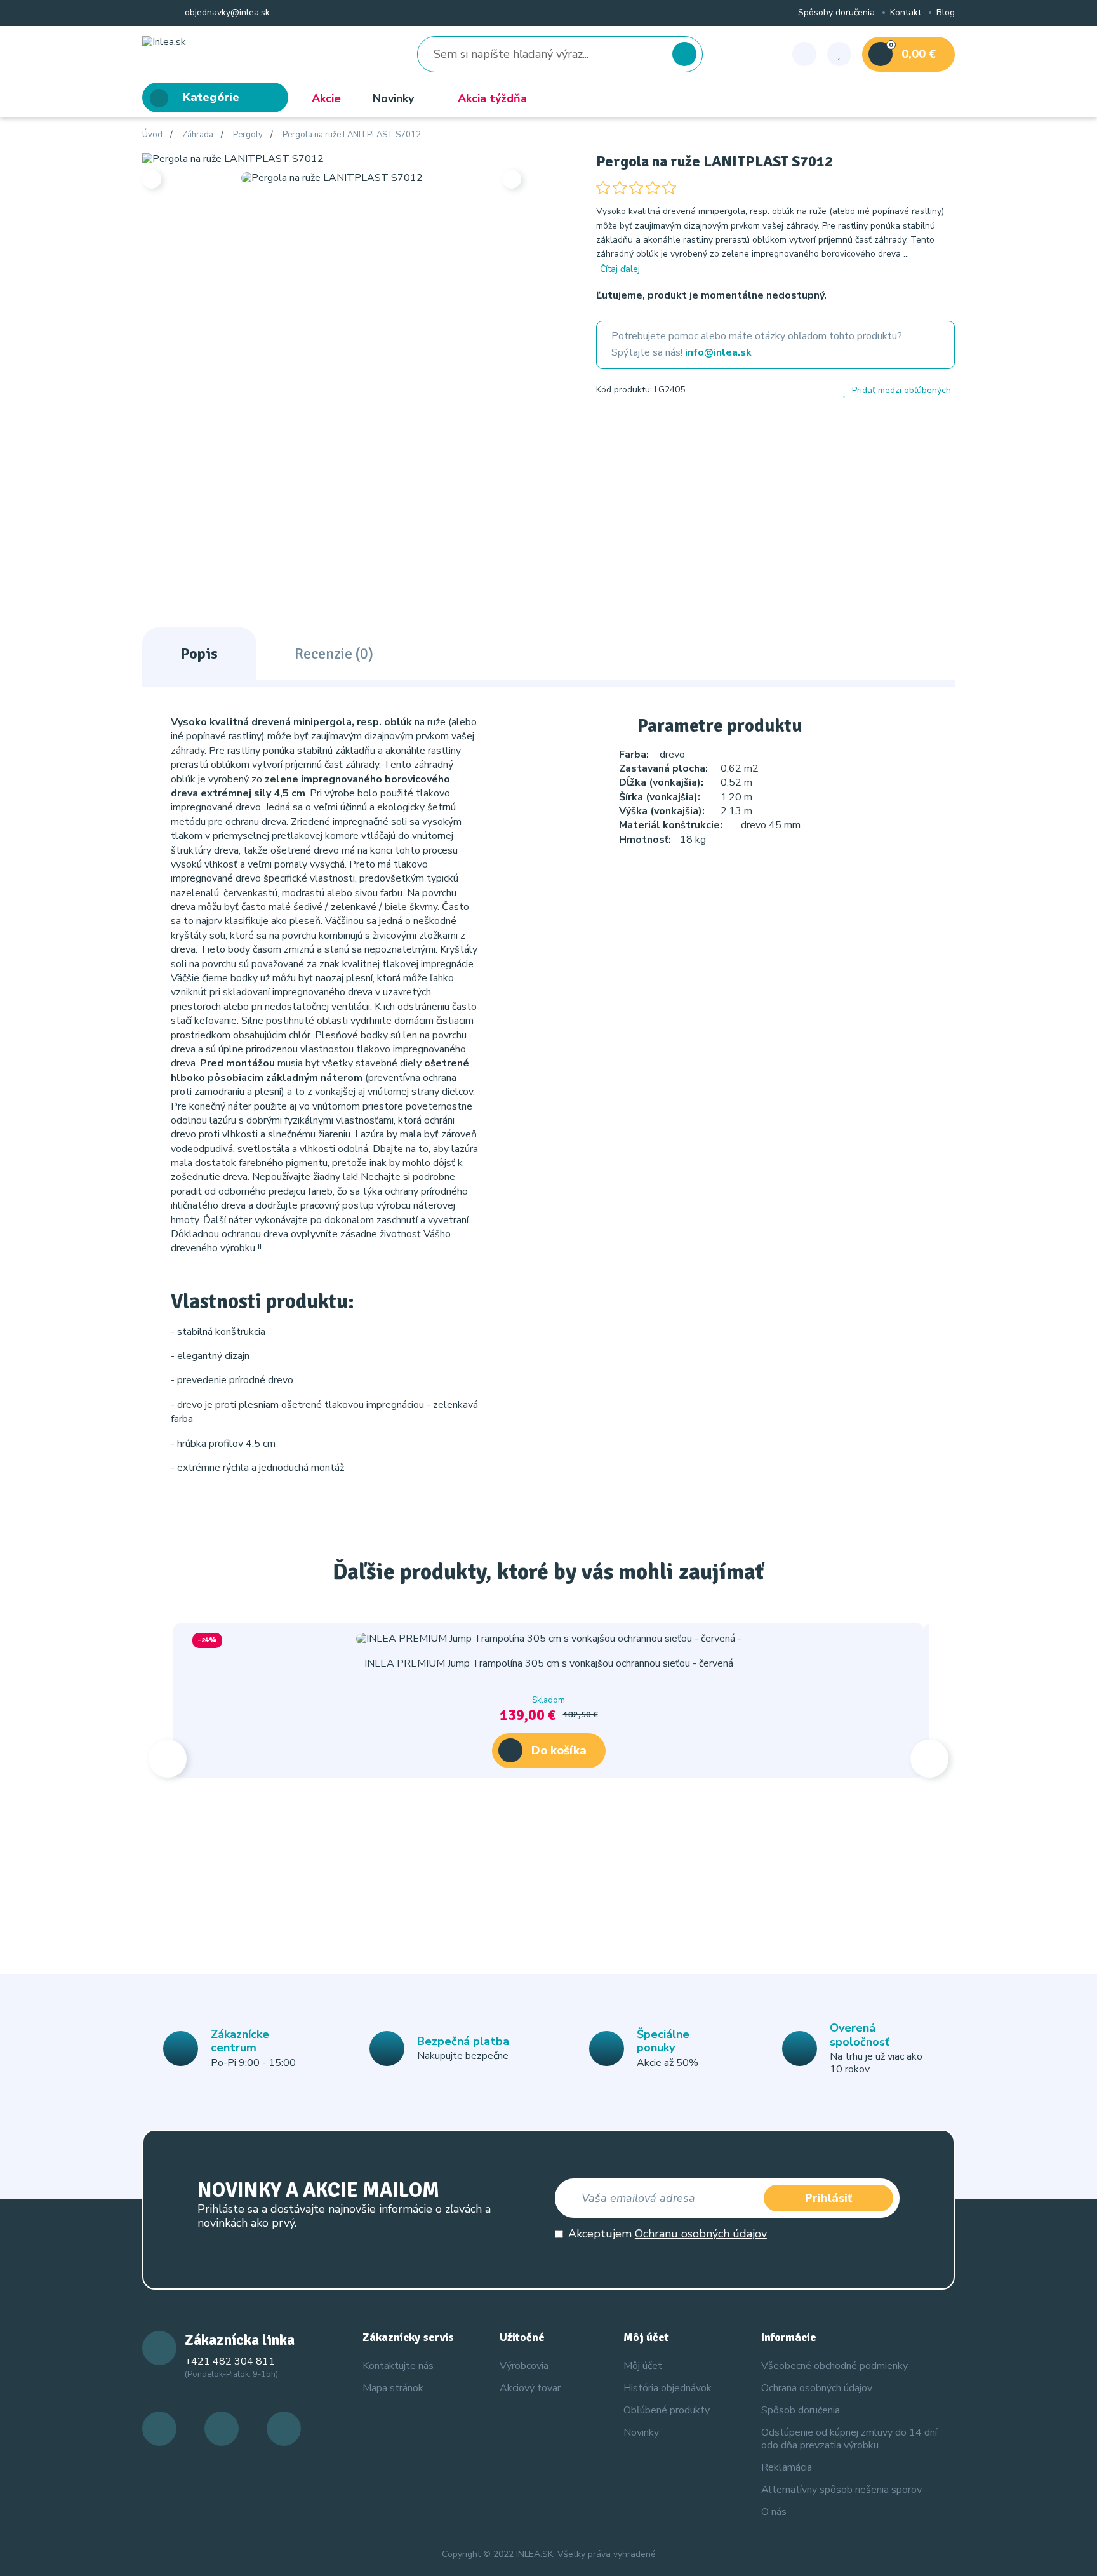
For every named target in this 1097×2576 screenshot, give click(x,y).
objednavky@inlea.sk (226, 13)
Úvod (152, 135)
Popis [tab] (199, 654)
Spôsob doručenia (801, 2410)
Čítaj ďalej (620, 269)
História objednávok (668, 2388)
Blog (946, 13)
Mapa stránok (393, 2388)
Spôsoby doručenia (836, 13)
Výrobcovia (524, 2366)
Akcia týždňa (492, 98)
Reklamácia (787, 2467)
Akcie (326, 98)
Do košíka (559, 1750)
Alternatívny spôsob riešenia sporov (841, 2490)
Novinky (393, 98)
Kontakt (906, 13)
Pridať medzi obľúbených (901, 391)
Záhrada (198, 135)
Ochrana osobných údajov (817, 2388)
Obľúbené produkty (667, 2410)
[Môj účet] (804, 54)
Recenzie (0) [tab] (334, 654)
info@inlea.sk (718, 352)
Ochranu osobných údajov (701, 2234)
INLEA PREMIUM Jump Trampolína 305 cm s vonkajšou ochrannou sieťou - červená (549, 1663)
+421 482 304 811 (230, 2361)
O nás (774, 2512)
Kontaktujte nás (398, 2366)
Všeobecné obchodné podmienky (834, 2366)
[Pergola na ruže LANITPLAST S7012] (233, 158)
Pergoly (248, 135)
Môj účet (643, 2366)
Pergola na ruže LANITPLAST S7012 (352, 135)
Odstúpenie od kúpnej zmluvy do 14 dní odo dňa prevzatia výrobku (849, 2438)
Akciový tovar (530, 2388)
